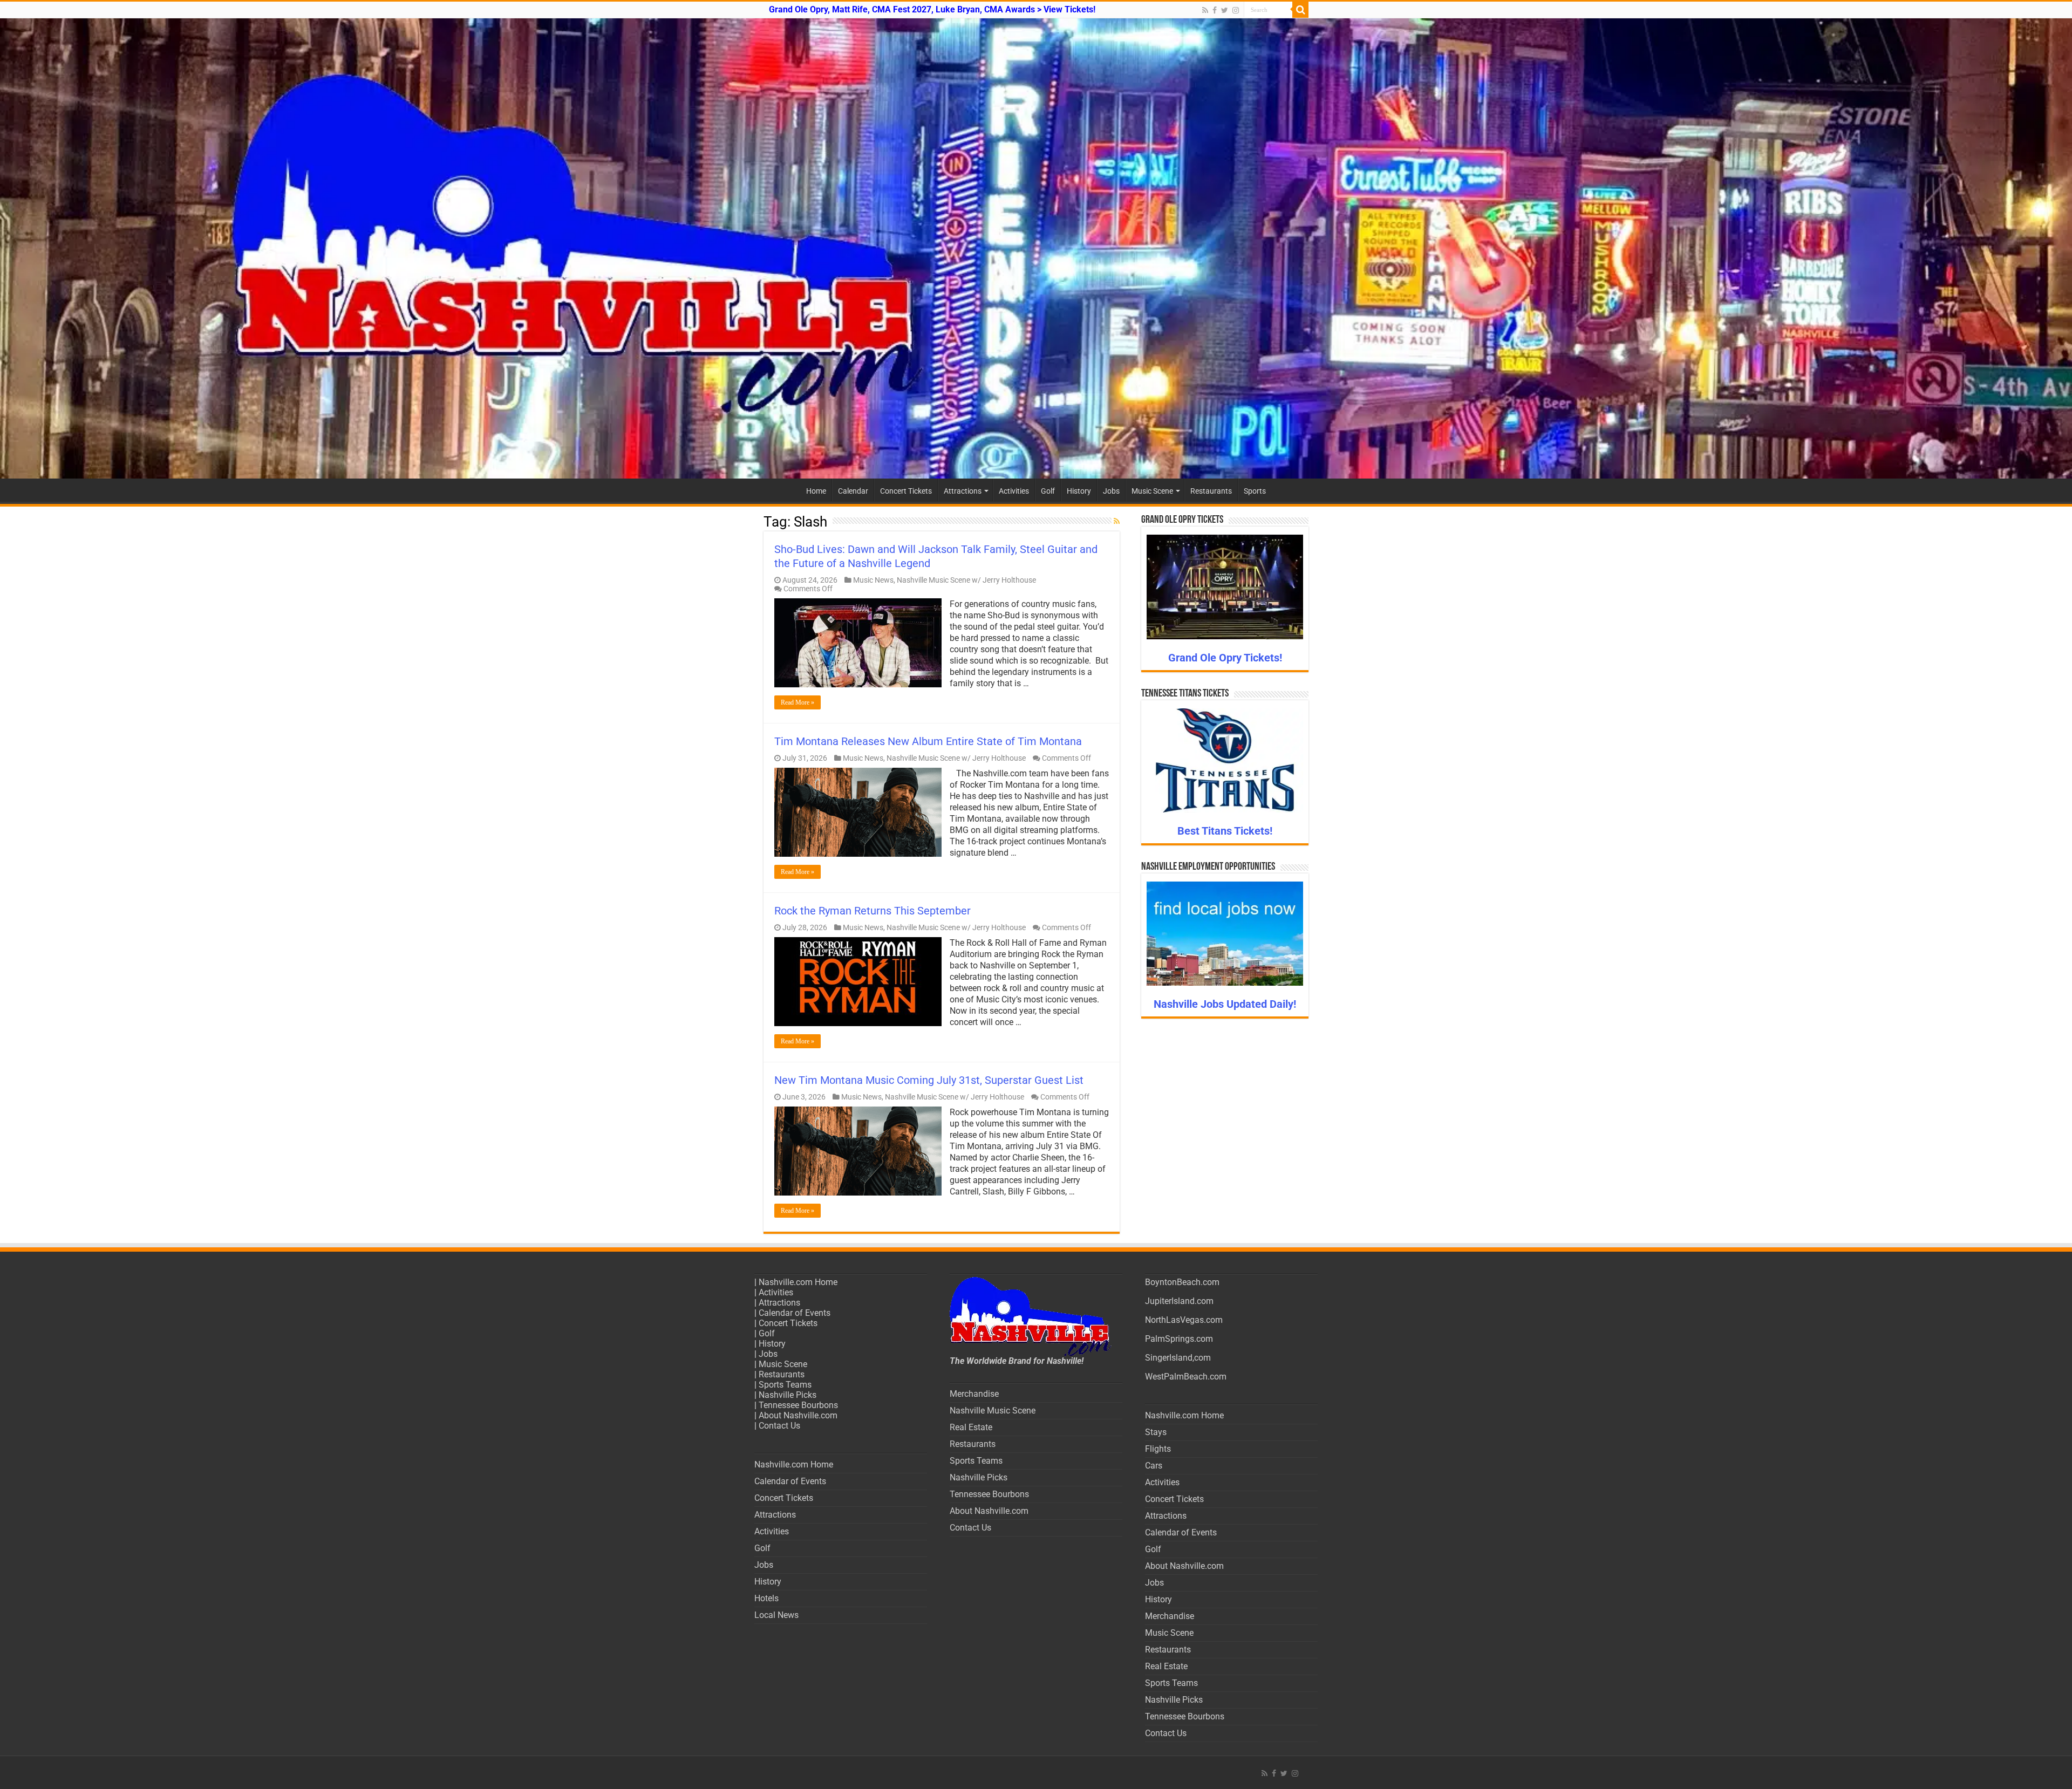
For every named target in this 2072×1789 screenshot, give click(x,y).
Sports (1255, 491)
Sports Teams (785, 1385)
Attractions (963, 491)
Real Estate (971, 1427)
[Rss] (1205, 10)
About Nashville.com (798, 1415)
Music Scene (1152, 491)
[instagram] (1236, 10)
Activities (1014, 491)
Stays (1156, 1432)
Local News (776, 1615)
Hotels (766, 1598)
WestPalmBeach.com (1186, 1377)
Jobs (1111, 491)
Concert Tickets (906, 491)
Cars (1154, 1466)
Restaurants (1211, 491)
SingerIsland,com (1178, 1358)
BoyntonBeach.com (1182, 1282)
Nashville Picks (788, 1395)
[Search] (1300, 10)
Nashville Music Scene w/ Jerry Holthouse (966, 580)
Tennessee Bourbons (798, 1405)
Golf (1048, 491)
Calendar (853, 491)
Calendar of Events (795, 1313)
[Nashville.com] (1036, 248)
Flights (1158, 1449)
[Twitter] (1225, 10)
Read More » (798, 702)
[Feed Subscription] (1117, 521)
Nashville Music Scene (993, 1411)
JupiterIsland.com (1179, 1301)
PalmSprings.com (1179, 1339)
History (1079, 491)
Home (816, 491)
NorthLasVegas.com (1184, 1320)
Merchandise (974, 1394)
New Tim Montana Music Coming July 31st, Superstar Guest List (929, 1080)
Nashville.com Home (798, 1282)
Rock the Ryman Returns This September (873, 911)
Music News (873, 580)
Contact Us (779, 1426)
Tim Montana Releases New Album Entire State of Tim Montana (928, 741)
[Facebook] (1215, 10)
